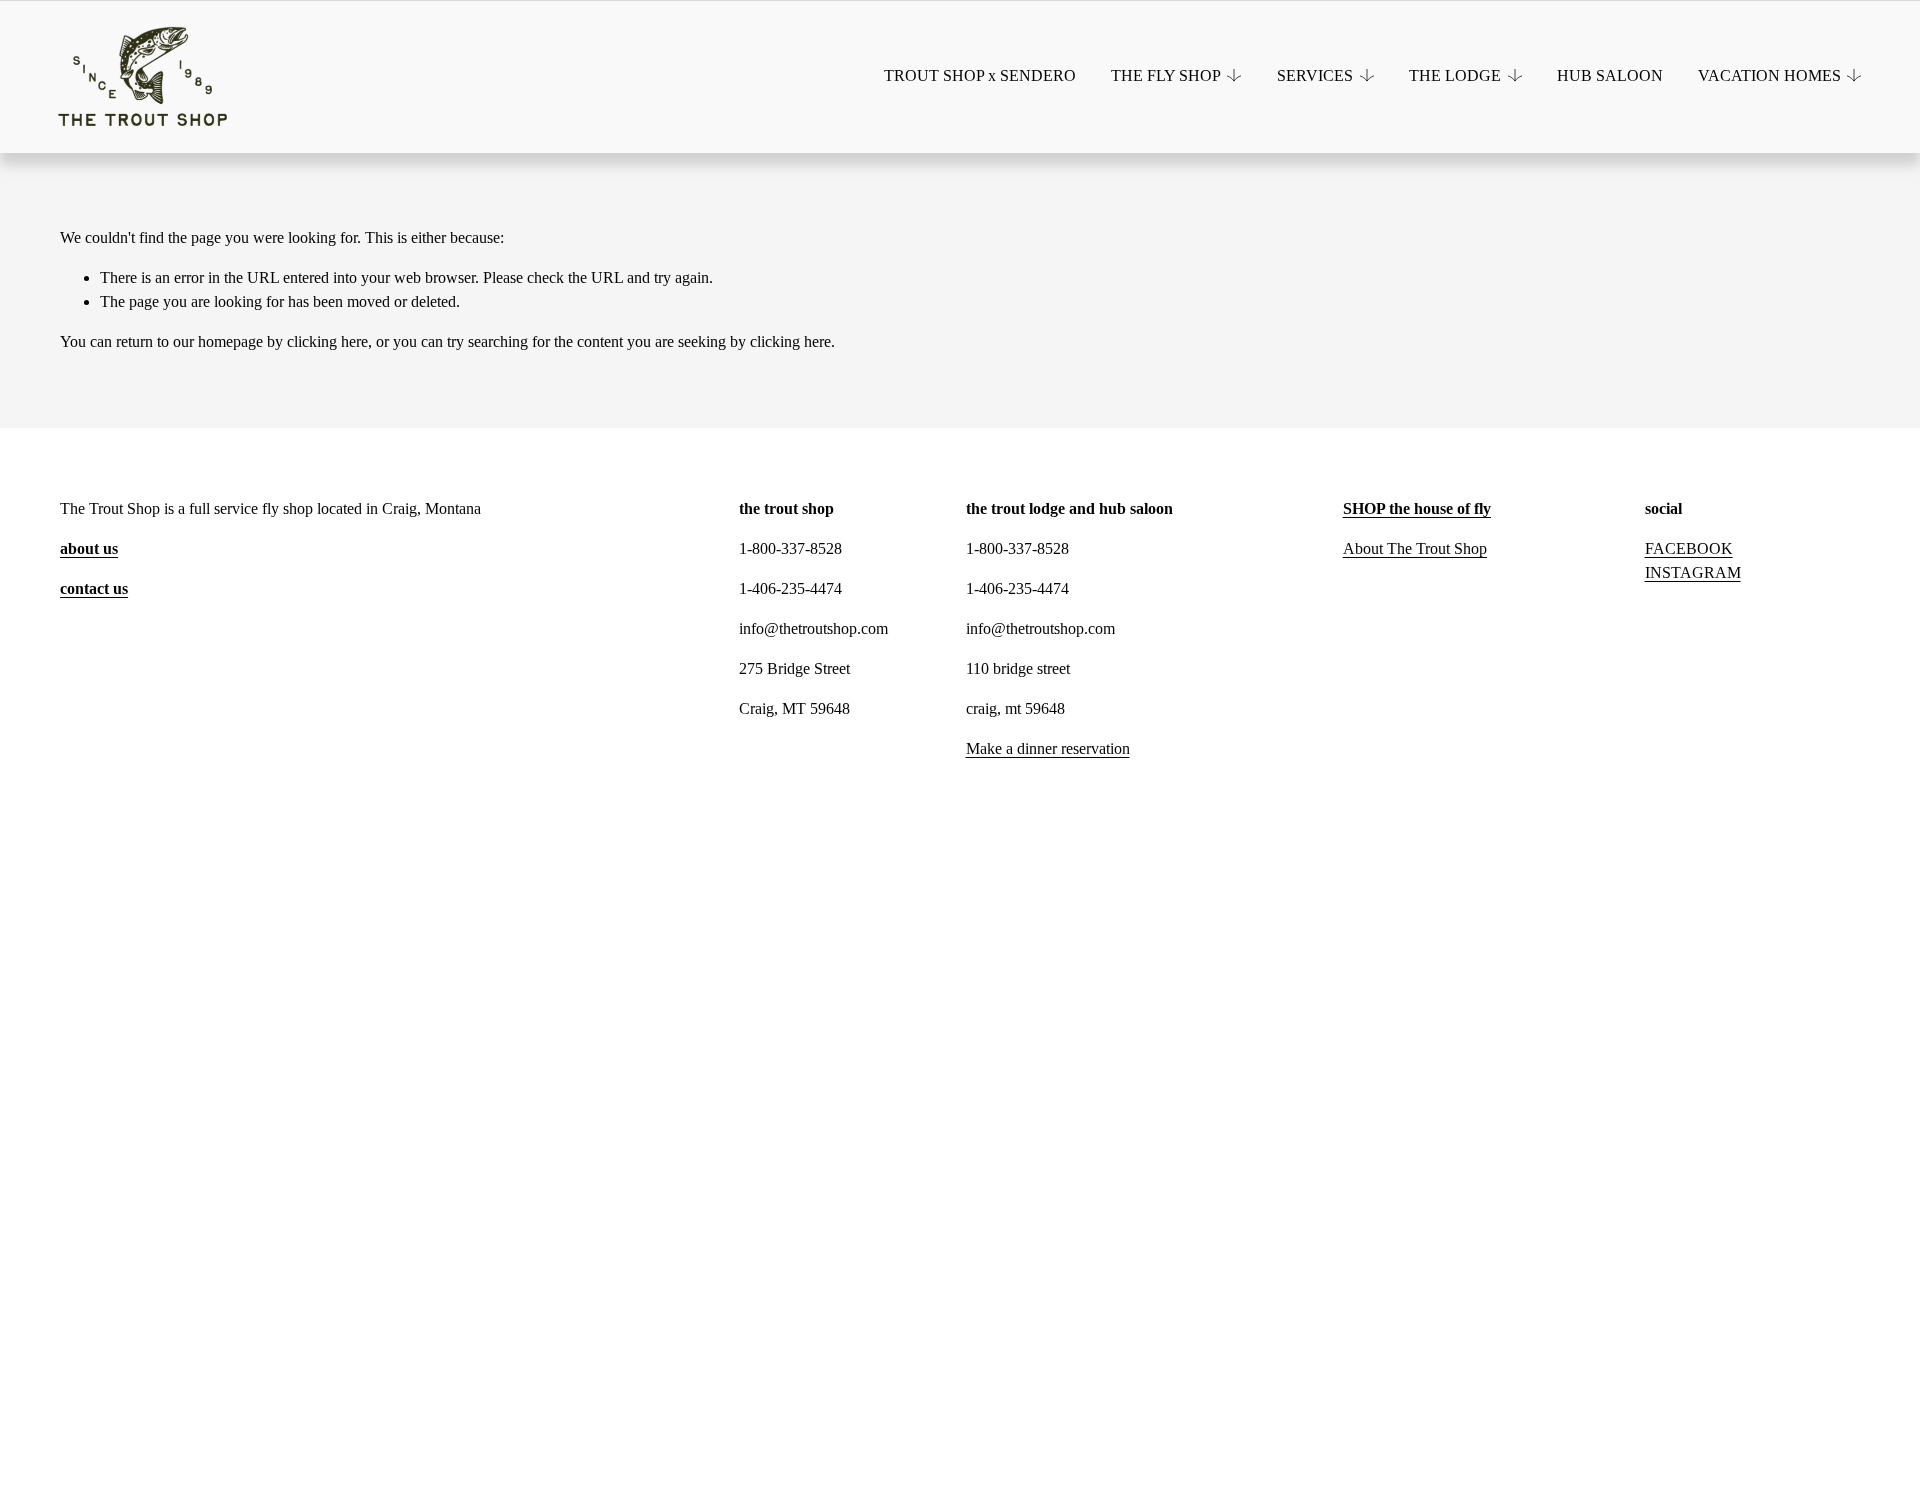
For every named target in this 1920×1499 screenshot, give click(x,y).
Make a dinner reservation (1048, 748)
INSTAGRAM (1693, 572)
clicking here (327, 341)
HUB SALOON (1610, 75)
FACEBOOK (1689, 548)
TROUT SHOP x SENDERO (980, 75)
